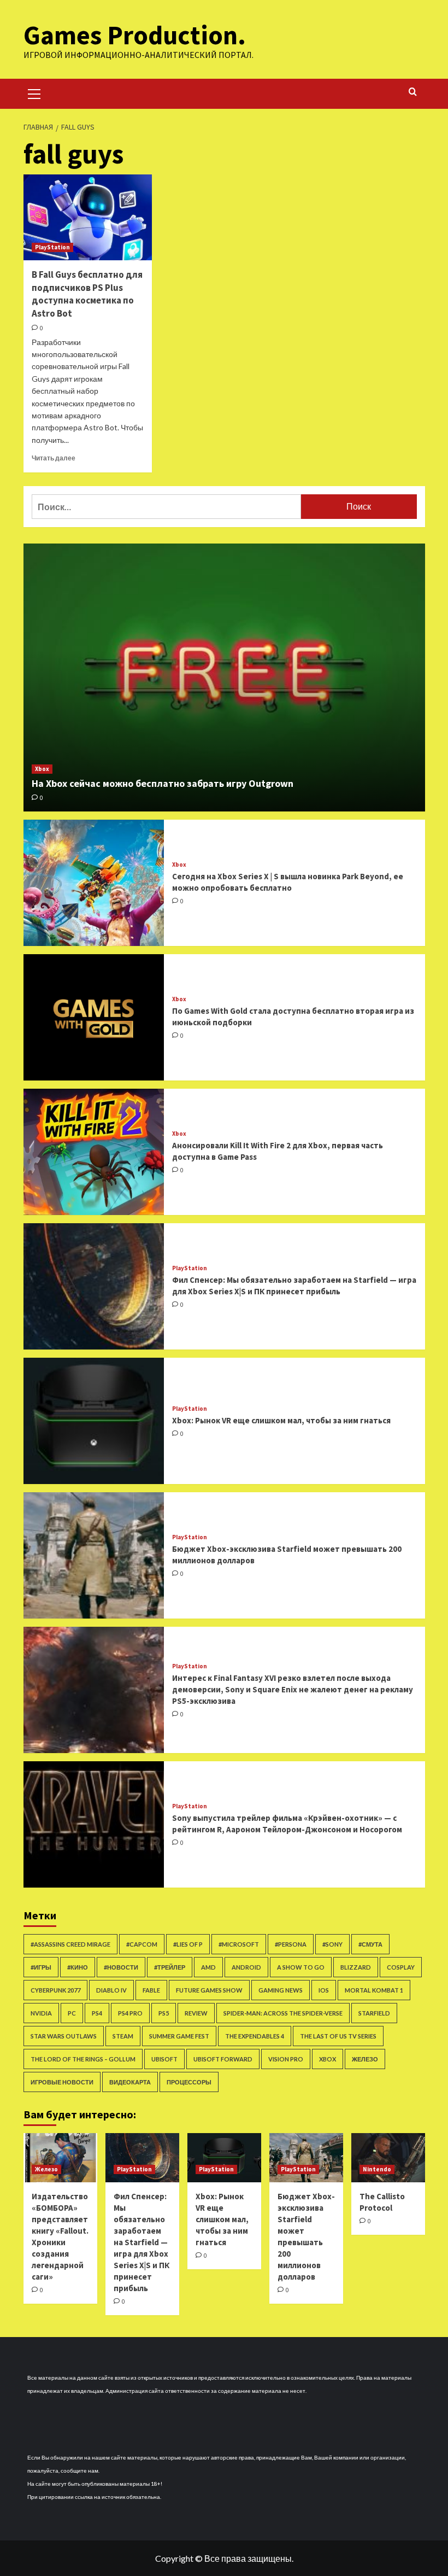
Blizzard (356, 1967)
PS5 (164, 2013)
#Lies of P (188, 1944)
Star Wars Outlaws (64, 2036)
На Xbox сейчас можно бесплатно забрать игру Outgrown (163, 783)
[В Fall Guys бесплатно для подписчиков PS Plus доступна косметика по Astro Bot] (88, 217)
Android (246, 1967)
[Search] (413, 92)
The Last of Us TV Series (338, 2036)
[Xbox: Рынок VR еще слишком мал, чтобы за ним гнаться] (94, 1421)
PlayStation (52, 247)
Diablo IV (111, 1990)
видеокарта (130, 2082)
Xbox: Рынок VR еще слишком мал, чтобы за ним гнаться (281, 1420)
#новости (121, 1967)
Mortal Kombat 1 (374, 1990)
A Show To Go (301, 1967)
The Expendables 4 (255, 2036)
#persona (291, 1944)
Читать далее (54, 458)
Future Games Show (209, 1990)
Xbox (42, 769)
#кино (78, 1967)
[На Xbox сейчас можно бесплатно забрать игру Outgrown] (224, 677)
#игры (41, 1967)
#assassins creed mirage (70, 1944)
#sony (332, 1944)
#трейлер (170, 1967)
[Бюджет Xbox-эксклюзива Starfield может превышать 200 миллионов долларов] (94, 1555)
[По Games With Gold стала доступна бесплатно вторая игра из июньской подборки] (94, 1017)
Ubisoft (164, 2059)
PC (72, 2013)
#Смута (370, 1944)
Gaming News (281, 1990)
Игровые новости (62, 2082)
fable (151, 1990)
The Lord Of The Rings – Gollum (83, 2059)
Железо (365, 2059)
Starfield (374, 2013)
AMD (208, 1967)
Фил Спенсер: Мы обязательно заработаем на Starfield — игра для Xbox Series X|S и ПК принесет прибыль (142, 2242)
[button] (34, 92)
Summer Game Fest (179, 2036)
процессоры (189, 2082)
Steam (123, 2036)
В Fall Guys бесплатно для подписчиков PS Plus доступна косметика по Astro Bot (87, 294)
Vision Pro (286, 2059)
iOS (324, 1990)
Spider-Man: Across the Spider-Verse (283, 2013)
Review (196, 2013)
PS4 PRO (130, 2013)
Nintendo (377, 2169)
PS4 (97, 2013)
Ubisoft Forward (223, 2059)
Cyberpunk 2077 (55, 1990)
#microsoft (239, 1944)
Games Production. (135, 35)
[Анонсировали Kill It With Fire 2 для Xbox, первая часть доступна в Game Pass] (94, 1152)
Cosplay (401, 1967)
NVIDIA (41, 2013)
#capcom (142, 1944)
